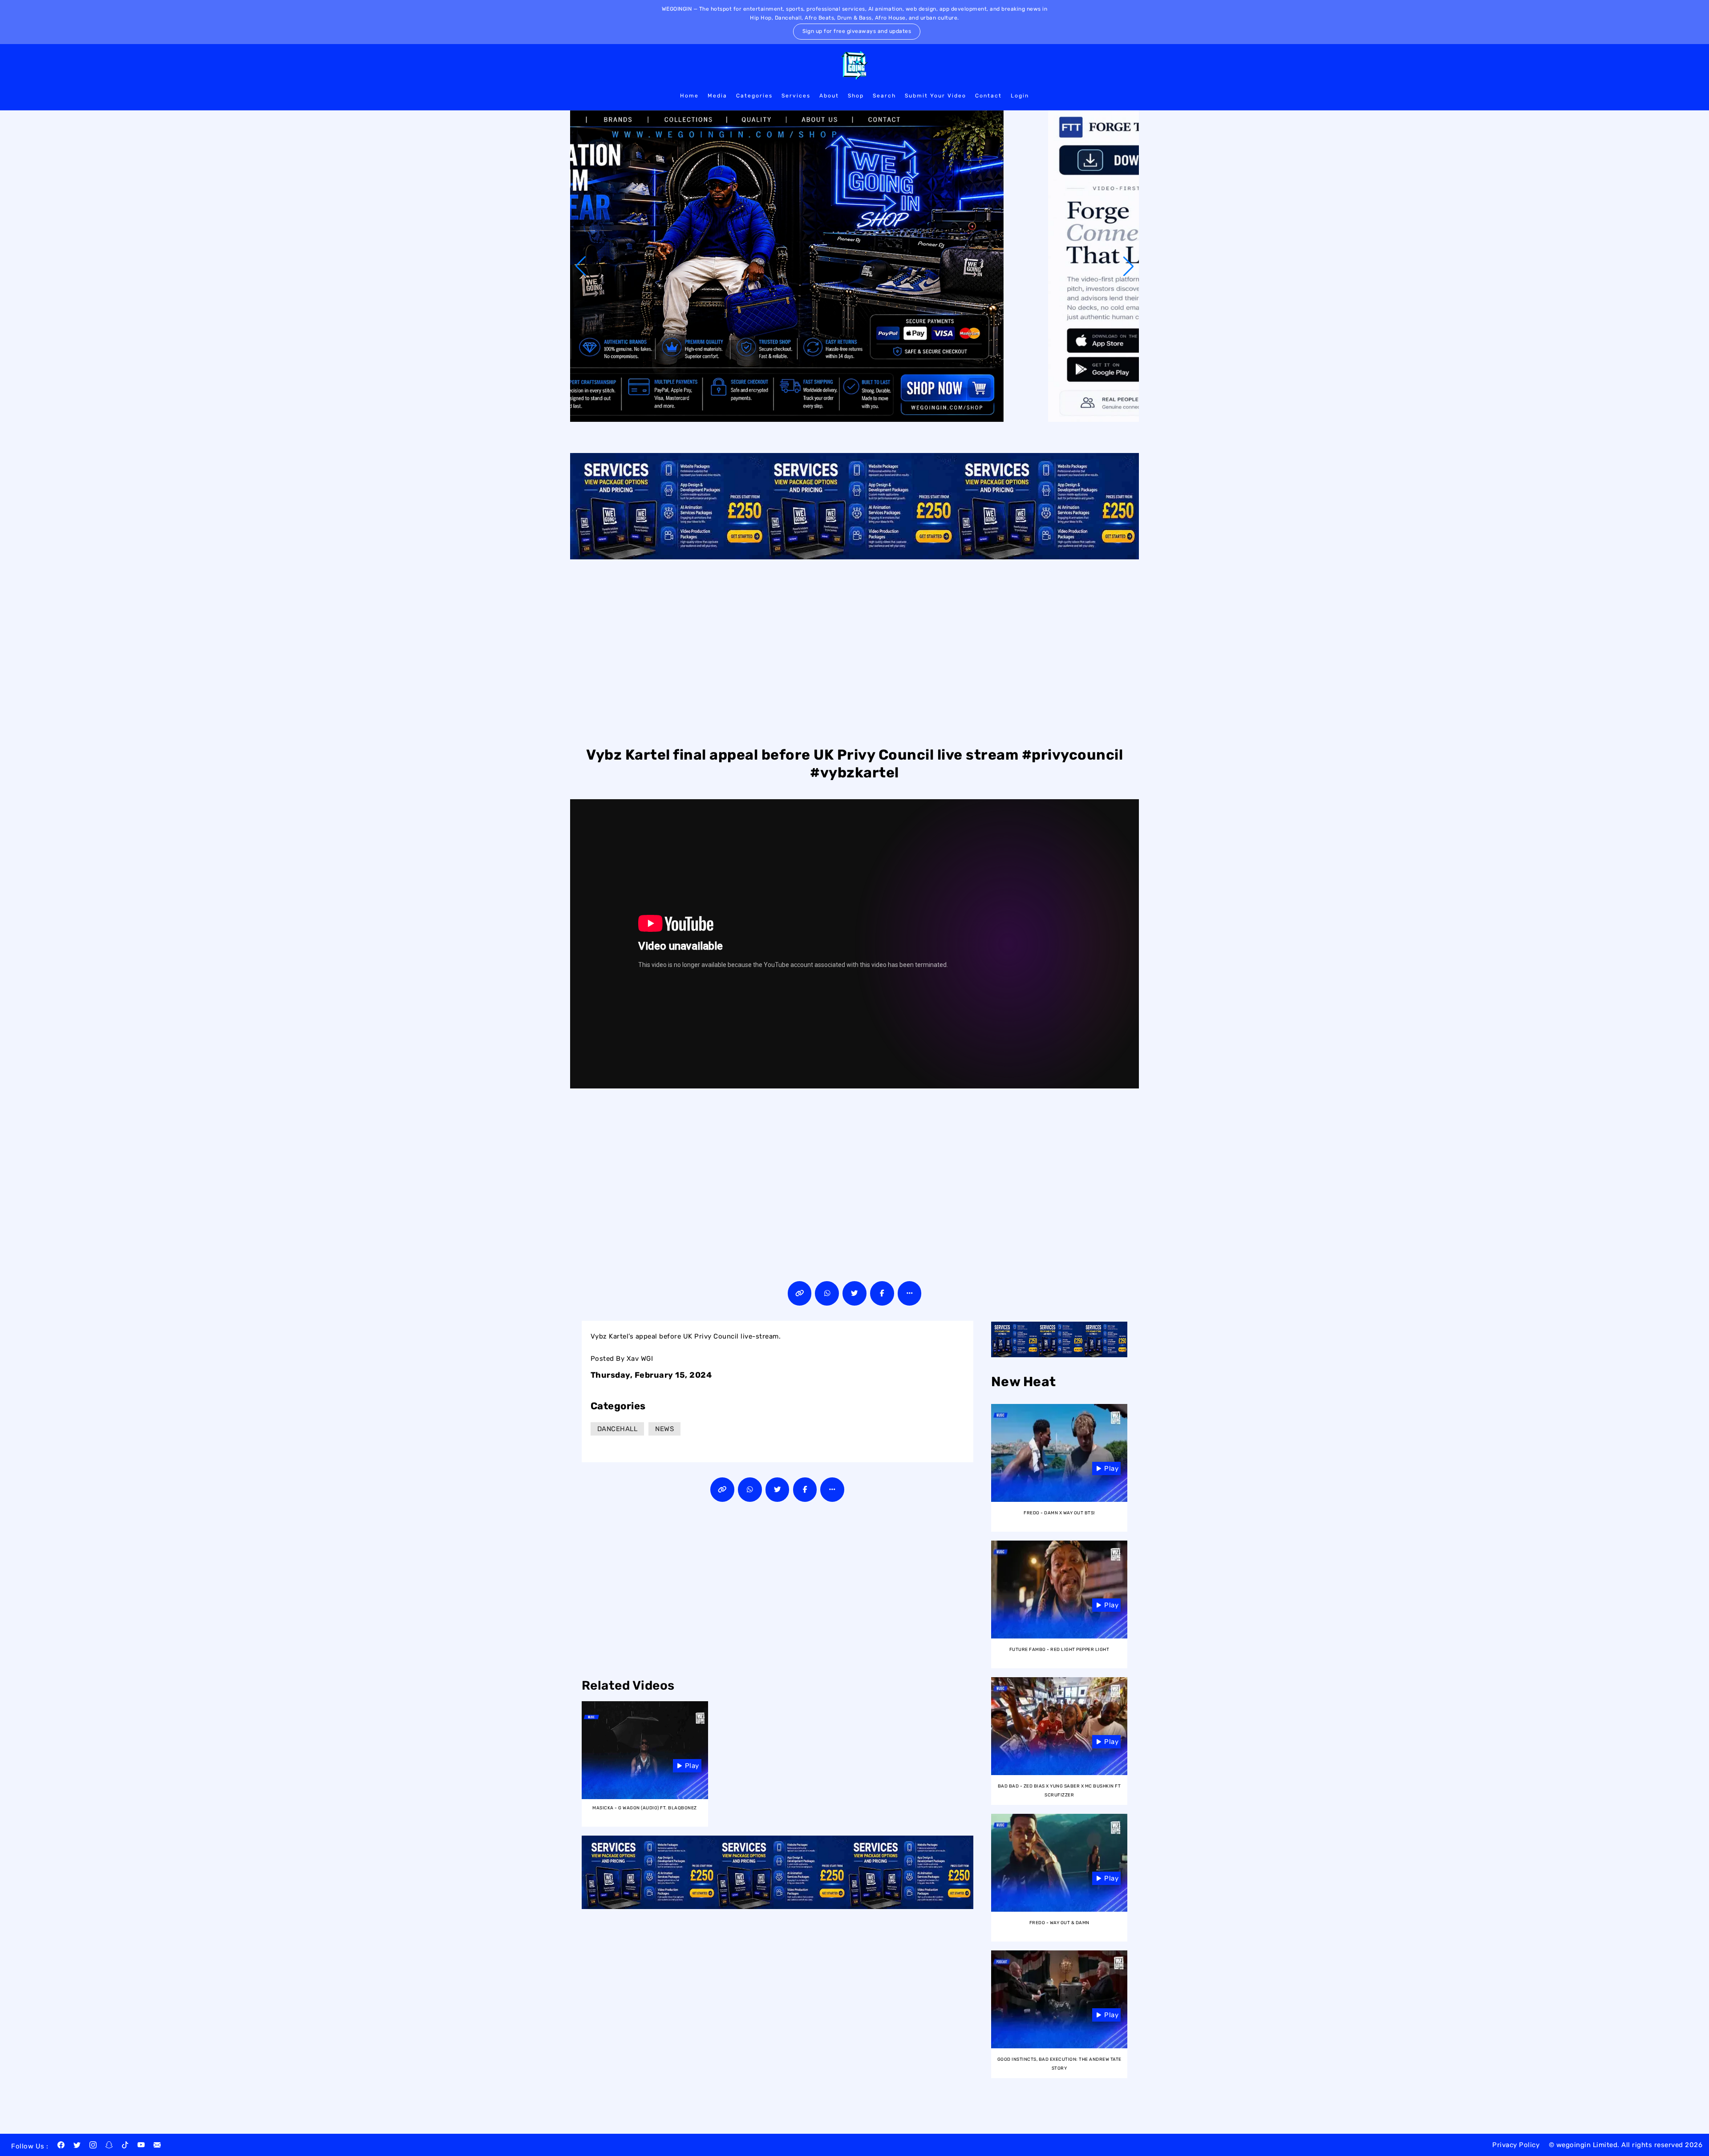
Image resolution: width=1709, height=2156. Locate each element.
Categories (754, 96)
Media (717, 96)
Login (1020, 96)
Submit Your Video (935, 96)
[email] (157, 2146)
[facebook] (61, 2146)
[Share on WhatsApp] (827, 1293)
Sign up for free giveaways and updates (857, 31)
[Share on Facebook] (882, 1293)
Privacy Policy (1516, 2145)
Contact (988, 96)
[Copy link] (800, 1293)
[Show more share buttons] (910, 1293)
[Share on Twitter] (854, 1293)
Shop (856, 96)
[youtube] (141, 2146)
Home (689, 96)
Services (796, 96)
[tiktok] (125, 2146)
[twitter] (77, 2146)
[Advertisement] (854, 651)
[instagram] (93, 2146)
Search (884, 96)
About (829, 96)
